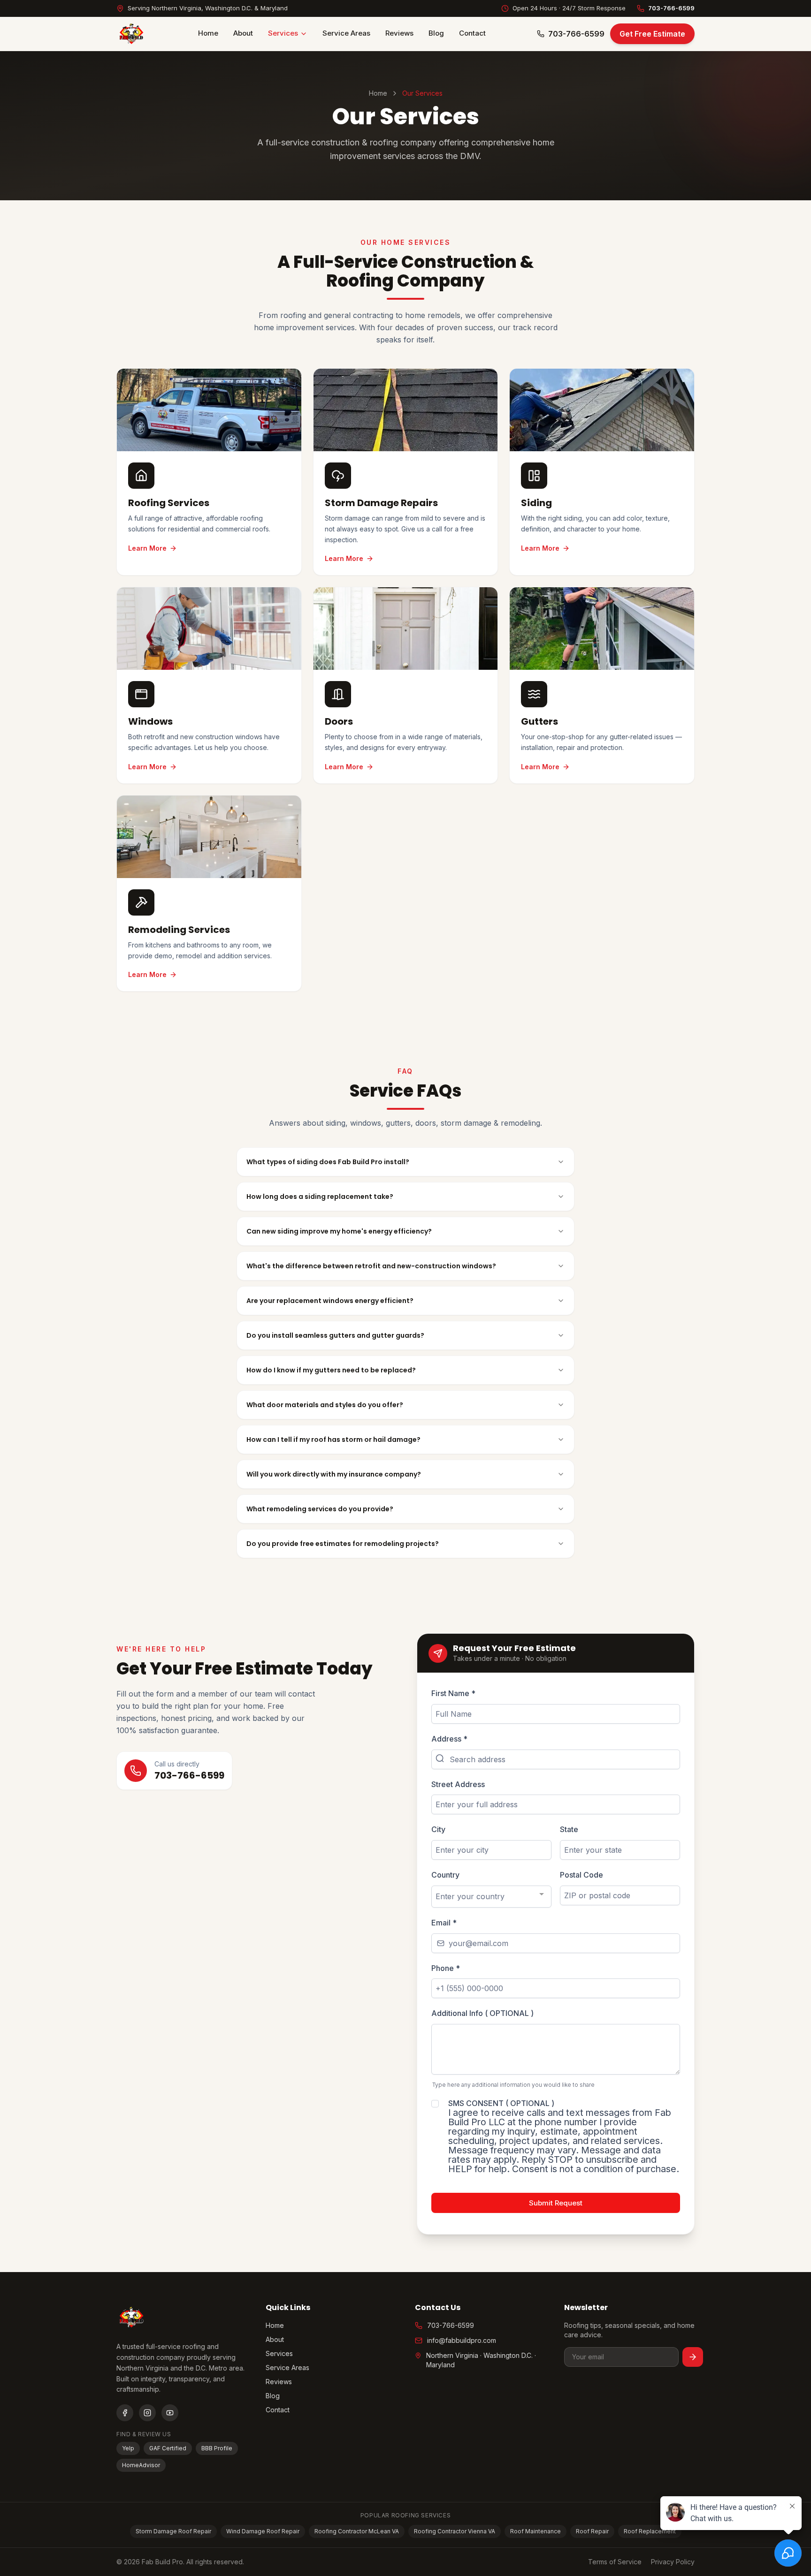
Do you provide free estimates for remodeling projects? (343, 1544)
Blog (436, 33)
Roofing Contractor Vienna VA (455, 2531)
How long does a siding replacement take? (320, 1197)
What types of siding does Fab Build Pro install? (328, 1162)
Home (208, 33)
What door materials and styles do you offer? (325, 1405)
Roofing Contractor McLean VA (357, 2531)
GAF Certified (168, 2448)
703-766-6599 (671, 8)
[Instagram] (147, 2413)
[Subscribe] (693, 2357)
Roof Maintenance (536, 2531)
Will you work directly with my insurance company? (334, 1474)
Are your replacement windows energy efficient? (330, 1301)
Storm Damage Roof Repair (173, 2531)
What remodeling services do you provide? (320, 1509)
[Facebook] (125, 2413)
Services (283, 33)
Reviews (399, 33)
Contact (472, 33)
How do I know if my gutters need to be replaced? (331, 1370)
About (243, 33)
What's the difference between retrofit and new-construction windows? (371, 1266)
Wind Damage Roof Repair (263, 2531)
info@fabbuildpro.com (462, 2340)
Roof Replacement (650, 2531)
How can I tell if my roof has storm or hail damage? (333, 1440)
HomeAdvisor (141, 2465)
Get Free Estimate (652, 34)
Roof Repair (592, 2531)
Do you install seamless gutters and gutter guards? (335, 1335)
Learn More (147, 548)
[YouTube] (170, 2413)
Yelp (128, 2448)
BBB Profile (217, 2448)
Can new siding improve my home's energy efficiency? (339, 1231)
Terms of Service (615, 2562)
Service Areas (346, 33)
